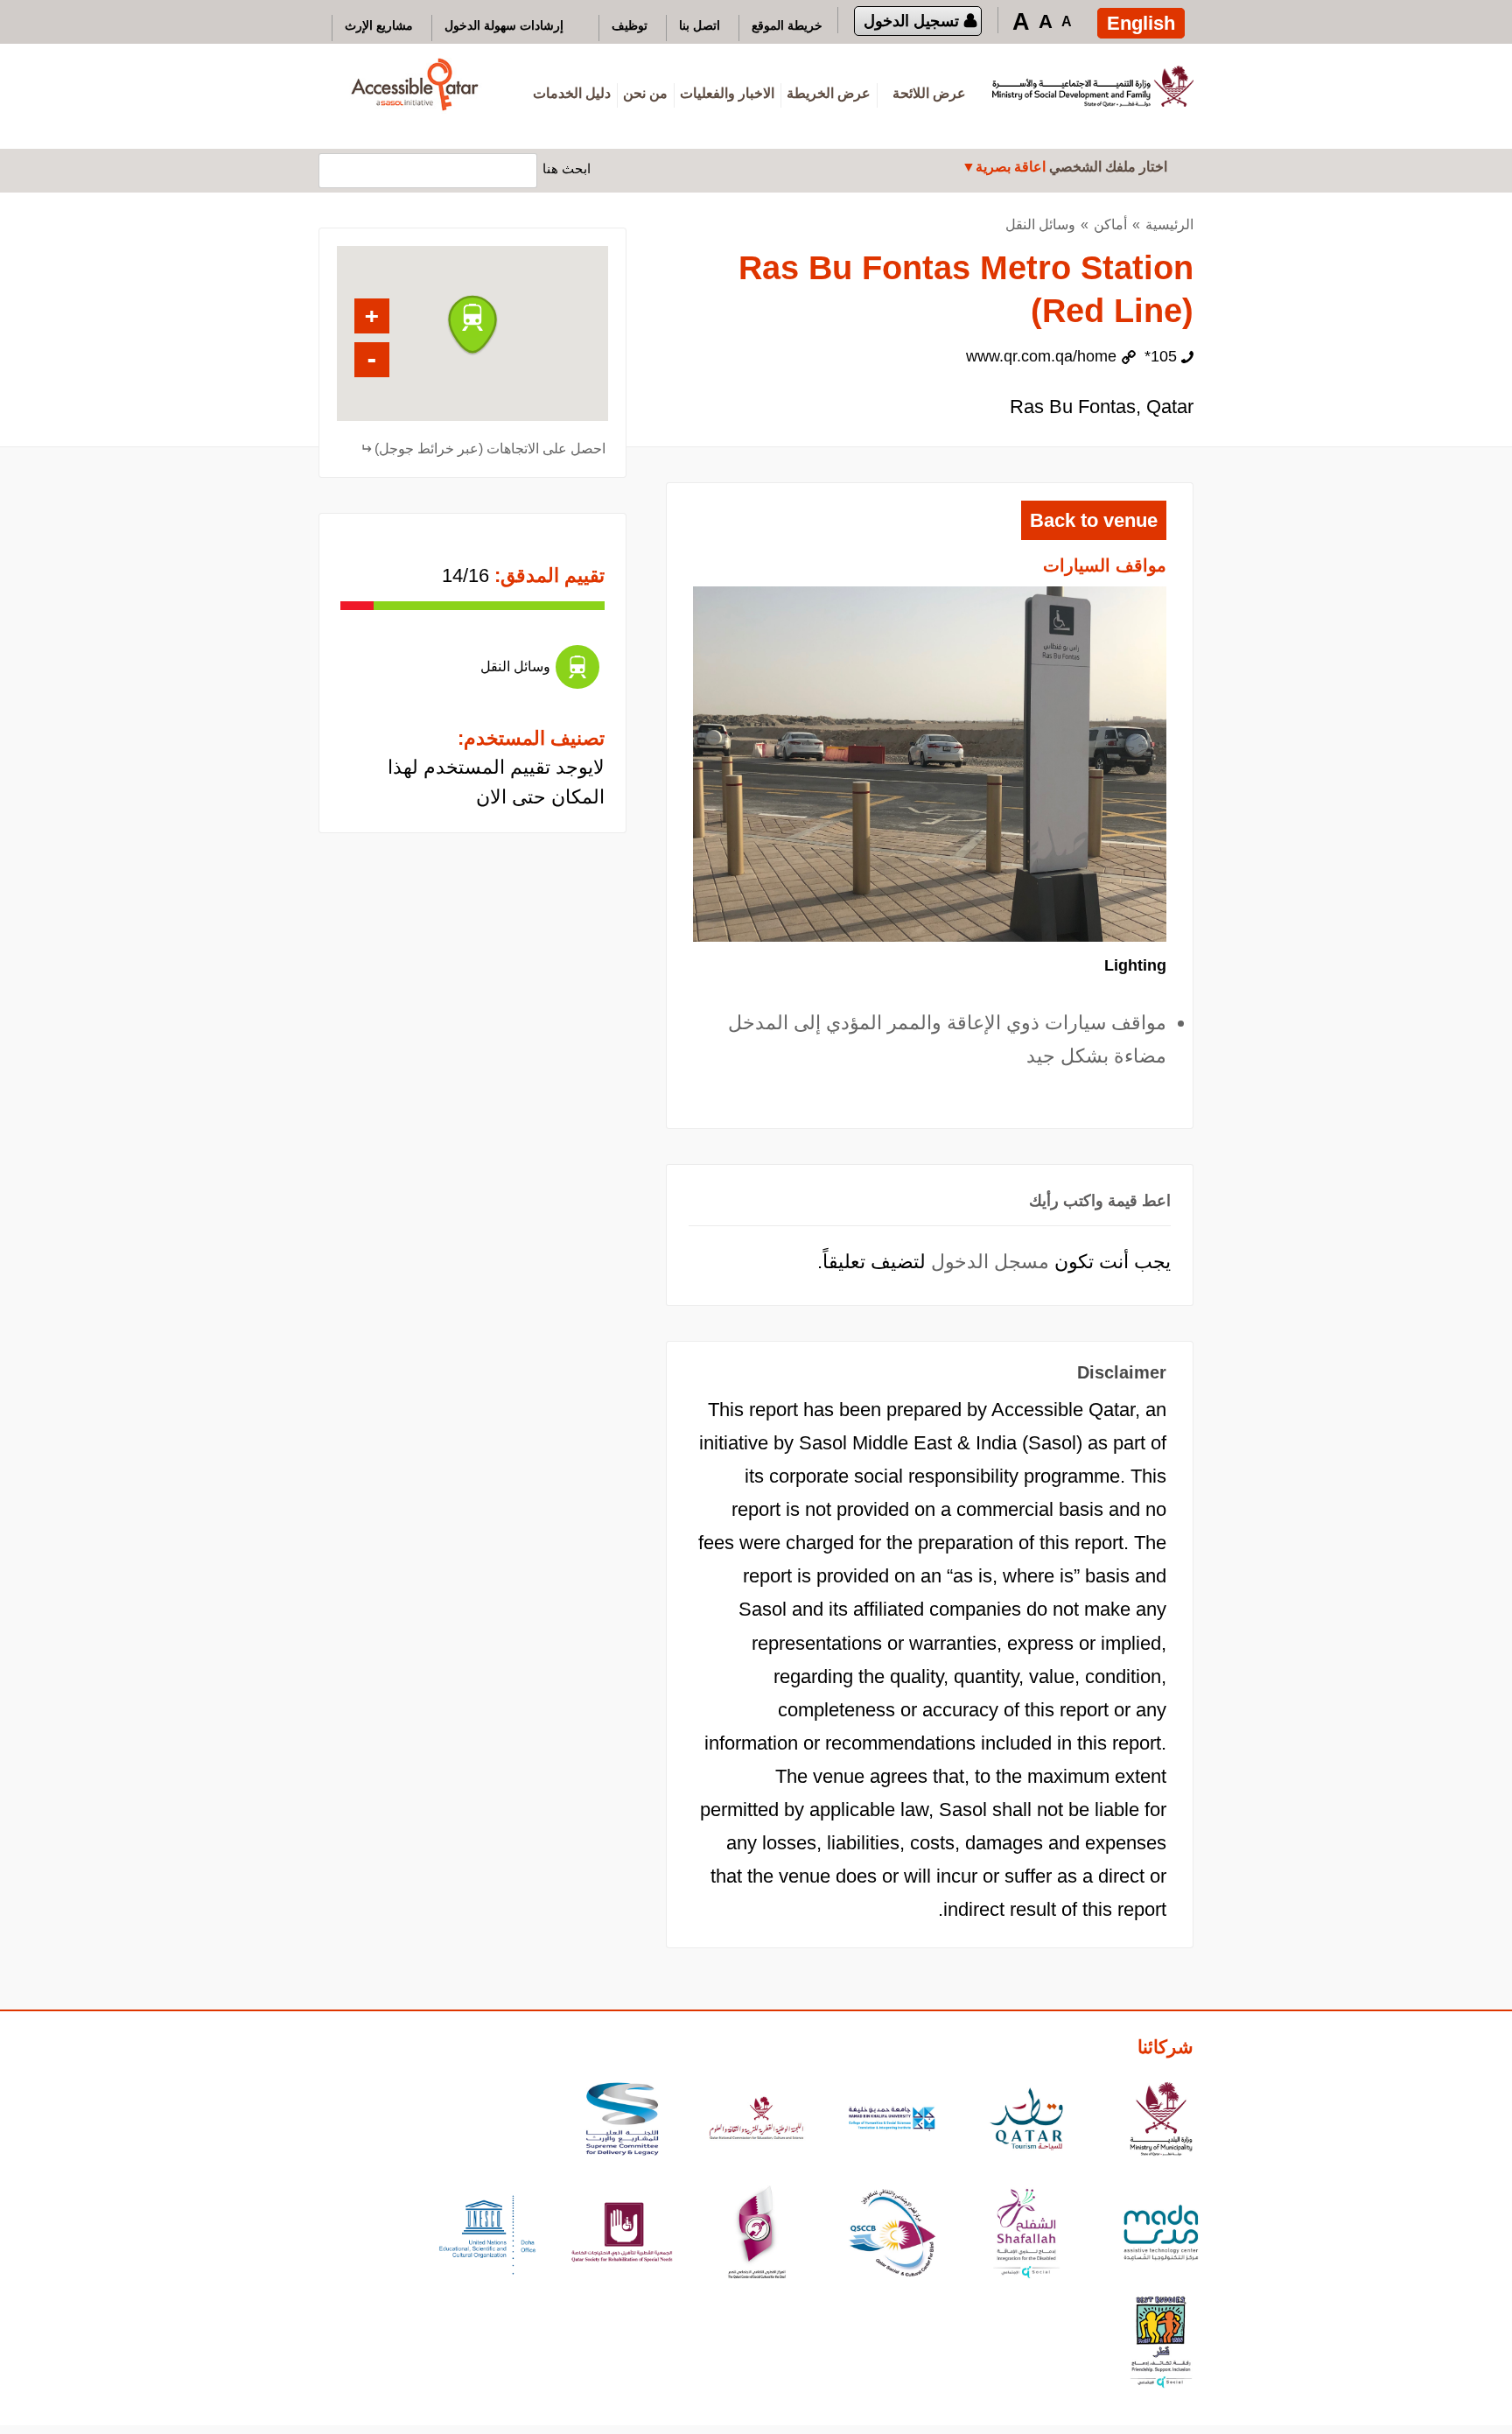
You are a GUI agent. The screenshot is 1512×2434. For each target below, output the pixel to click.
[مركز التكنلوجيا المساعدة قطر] (1161, 2235)
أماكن (1110, 224)
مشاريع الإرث (379, 25)
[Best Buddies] (1161, 2344)
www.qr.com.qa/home (1041, 356)
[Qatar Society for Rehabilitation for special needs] (622, 2235)
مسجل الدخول (990, 1262)
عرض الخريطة (829, 93)
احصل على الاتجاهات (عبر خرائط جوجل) (490, 449)
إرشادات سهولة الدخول (504, 25)
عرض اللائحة (929, 93)
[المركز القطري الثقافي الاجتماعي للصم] (757, 2235)
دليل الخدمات (572, 93)
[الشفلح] (1026, 2235)
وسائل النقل (1040, 224)
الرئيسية (1169, 224)
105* (1161, 356)
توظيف (630, 25)
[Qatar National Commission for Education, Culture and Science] (757, 2121)
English (1141, 23)
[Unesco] (487, 2235)
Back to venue (1094, 520)
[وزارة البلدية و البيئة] (1161, 2121)
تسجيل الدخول (911, 21)
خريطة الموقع (787, 25)
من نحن (645, 93)
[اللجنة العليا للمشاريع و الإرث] (622, 2121)
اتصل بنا (700, 25)
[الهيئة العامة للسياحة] (1026, 2121)
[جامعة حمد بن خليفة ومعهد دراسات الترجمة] (892, 2121)
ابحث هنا (567, 168)
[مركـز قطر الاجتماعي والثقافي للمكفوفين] (892, 2235)
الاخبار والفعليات (727, 93)
